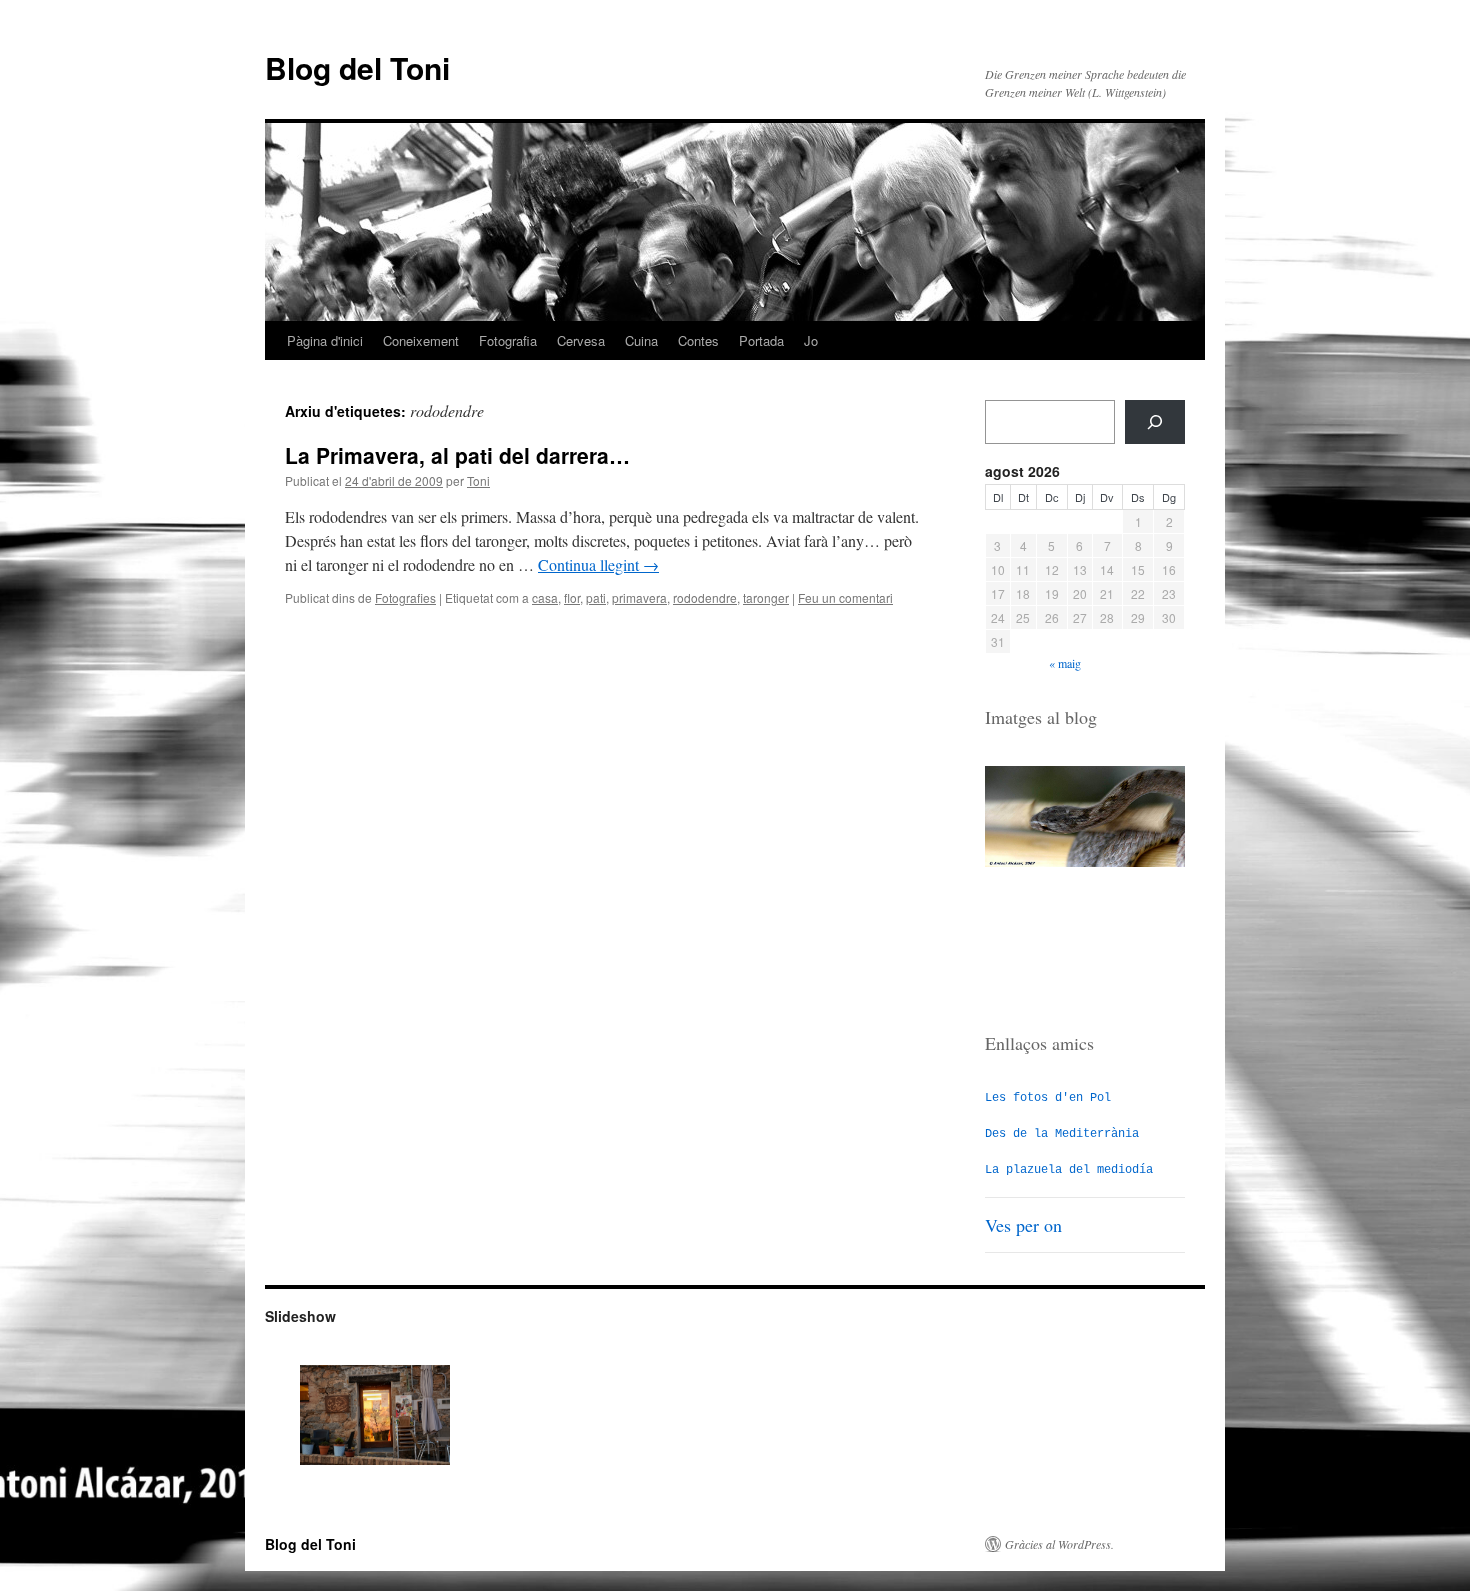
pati (596, 597)
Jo (811, 340)
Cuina (641, 340)
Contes (698, 340)
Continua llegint (598, 564)
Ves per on (1023, 1225)
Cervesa (581, 340)
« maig (1065, 663)
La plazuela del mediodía (1069, 1170)
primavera (639, 597)
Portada (761, 340)
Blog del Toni (357, 67)
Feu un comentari (845, 597)
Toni (478, 480)
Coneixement (421, 340)
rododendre (705, 597)
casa (545, 597)
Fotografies (405, 597)
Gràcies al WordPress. (1059, 1544)
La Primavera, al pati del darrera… (457, 455)
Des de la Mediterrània (1062, 1134)
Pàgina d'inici (325, 340)
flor (572, 597)
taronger (766, 597)
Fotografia (508, 340)
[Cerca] (1155, 422)
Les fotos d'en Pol (1048, 1098)
